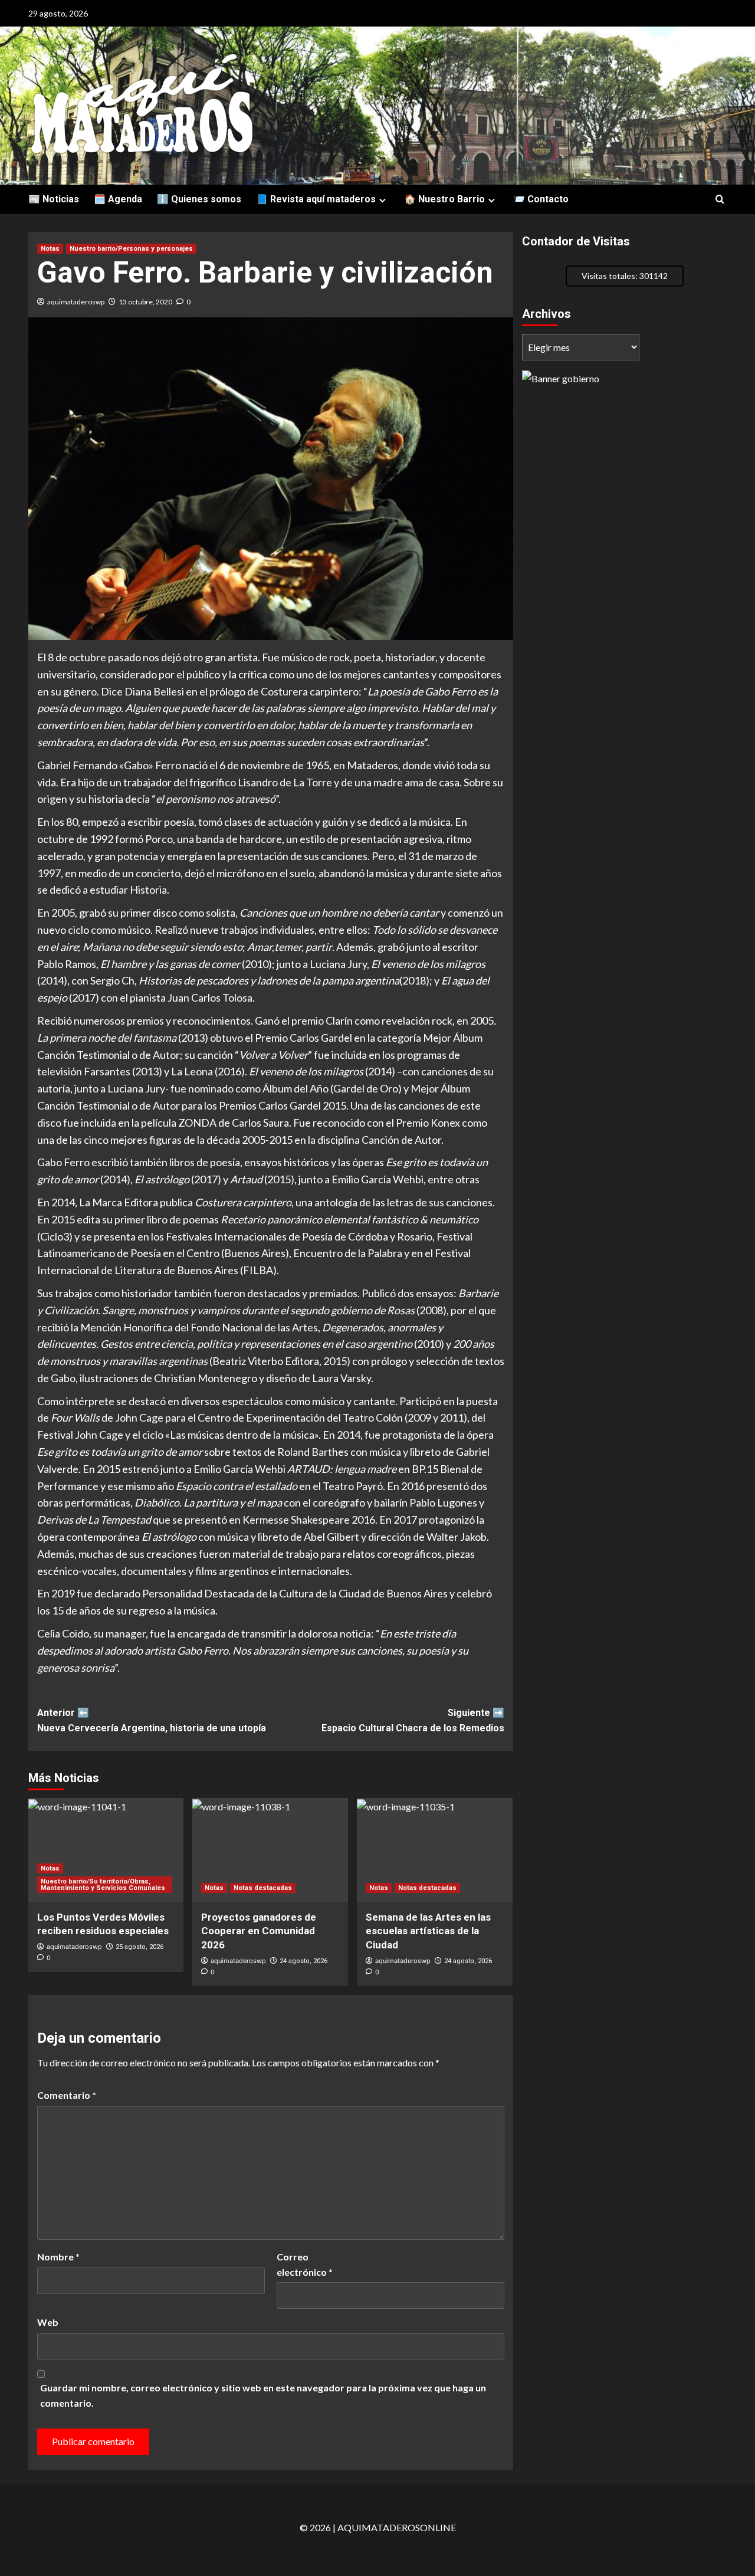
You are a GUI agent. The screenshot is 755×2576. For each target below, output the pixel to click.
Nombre (58, 2257)
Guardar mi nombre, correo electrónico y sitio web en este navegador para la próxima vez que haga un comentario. (263, 2395)
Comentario (67, 2095)
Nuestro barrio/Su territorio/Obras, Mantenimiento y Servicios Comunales (103, 1885)
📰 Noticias (54, 199)
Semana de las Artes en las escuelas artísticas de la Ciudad (428, 1931)
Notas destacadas (263, 1888)
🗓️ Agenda (118, 199)
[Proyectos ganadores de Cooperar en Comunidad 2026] (270, 1850)
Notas (50, 249)
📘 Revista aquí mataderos (316, 199)
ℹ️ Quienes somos (199, 199)
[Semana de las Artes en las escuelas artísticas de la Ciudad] (435, 1850)
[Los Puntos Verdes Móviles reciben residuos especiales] (106, 1850)
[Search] (720, 200)
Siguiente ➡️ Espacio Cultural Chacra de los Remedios (413, 1720)
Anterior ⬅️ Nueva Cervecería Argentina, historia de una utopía (152, 1720)
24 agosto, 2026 (303, 1961)
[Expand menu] (383, 200)
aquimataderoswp (76, 302)
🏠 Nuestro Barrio (444, 199)
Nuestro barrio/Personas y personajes (131, 249)
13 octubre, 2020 (145, 302)
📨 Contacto (541, 199)
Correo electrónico (305, 2264)
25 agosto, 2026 (139, 1947)
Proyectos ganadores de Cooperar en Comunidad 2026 (259, 1931)
